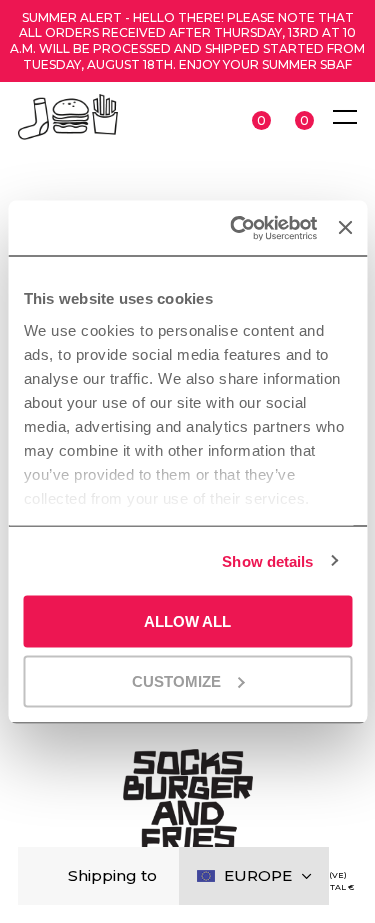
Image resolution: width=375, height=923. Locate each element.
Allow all (187, 621)
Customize (176, 680)
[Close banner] (345, 228)
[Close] (49, 876)
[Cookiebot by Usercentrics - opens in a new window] (237, 228)
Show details (267, 560)
